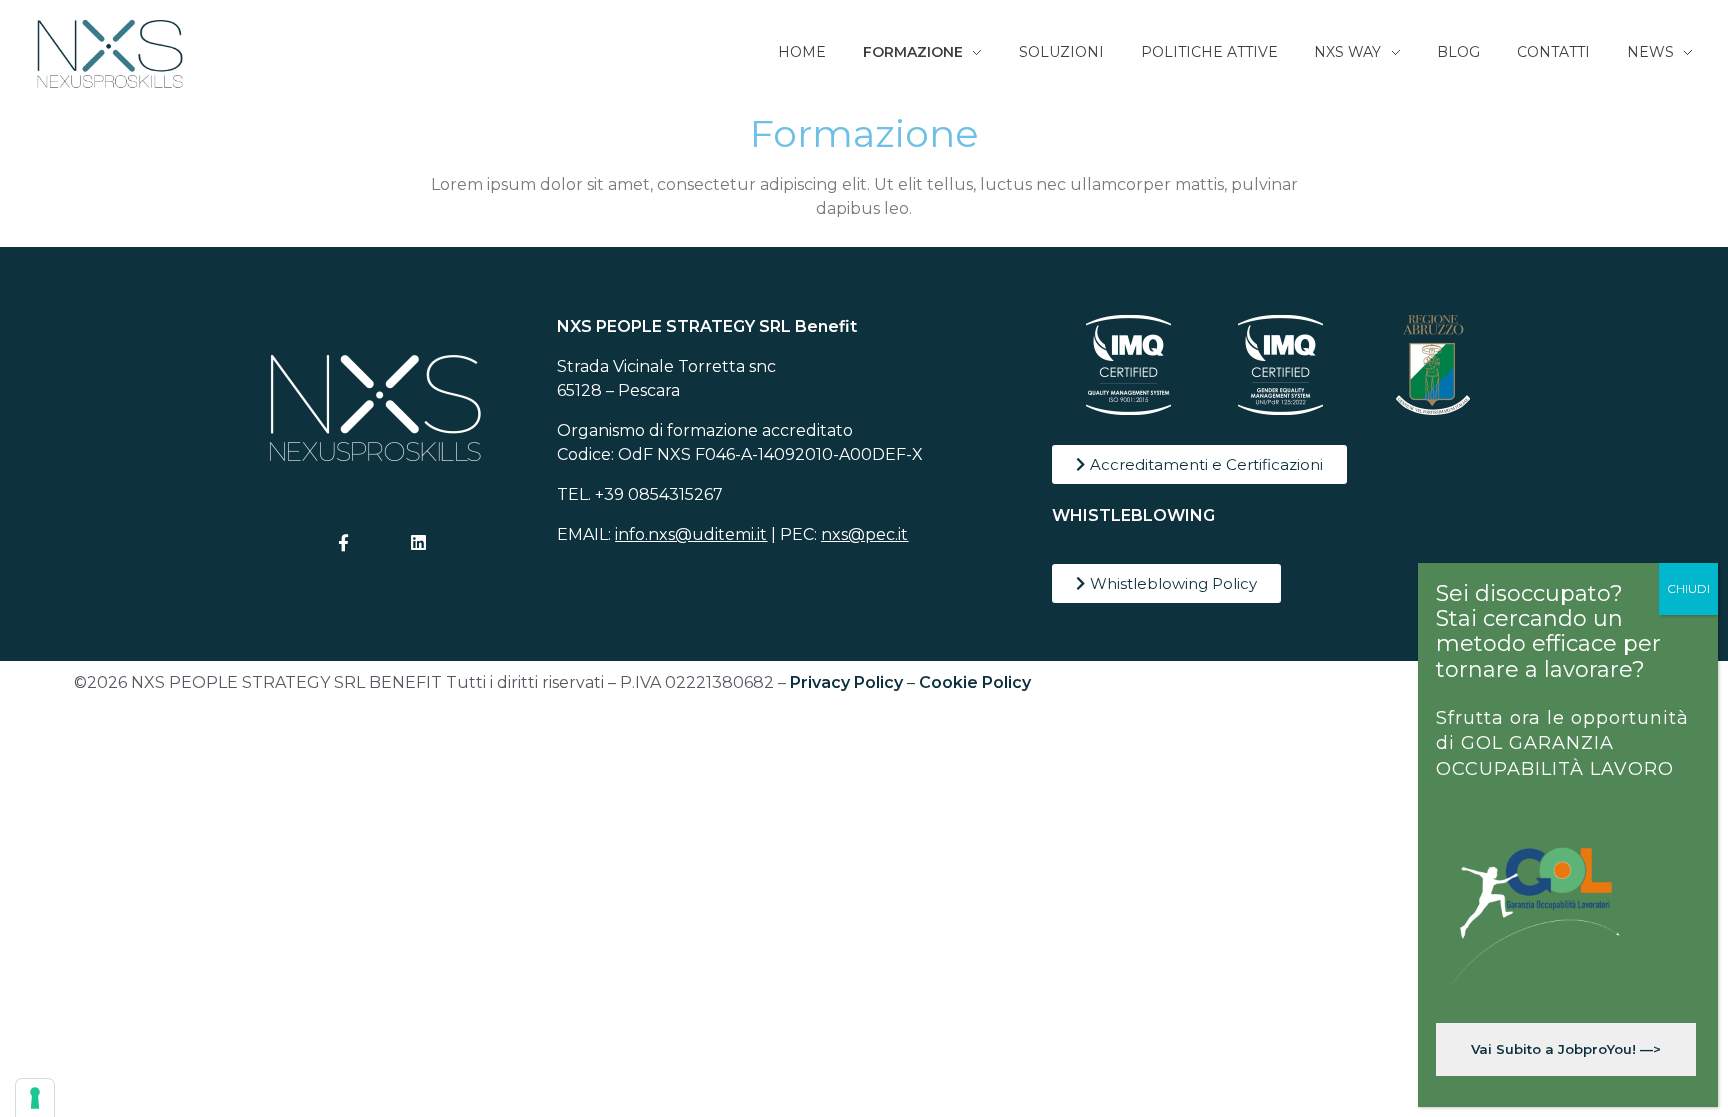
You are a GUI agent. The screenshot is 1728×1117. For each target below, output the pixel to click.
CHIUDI (1688, 588)
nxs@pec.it (864, 534)
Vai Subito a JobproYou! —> (1566, 1049)
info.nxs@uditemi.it (691, 534)
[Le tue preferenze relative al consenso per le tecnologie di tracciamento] (35, 1098)
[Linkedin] (418, 542)
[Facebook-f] (343, 542)
